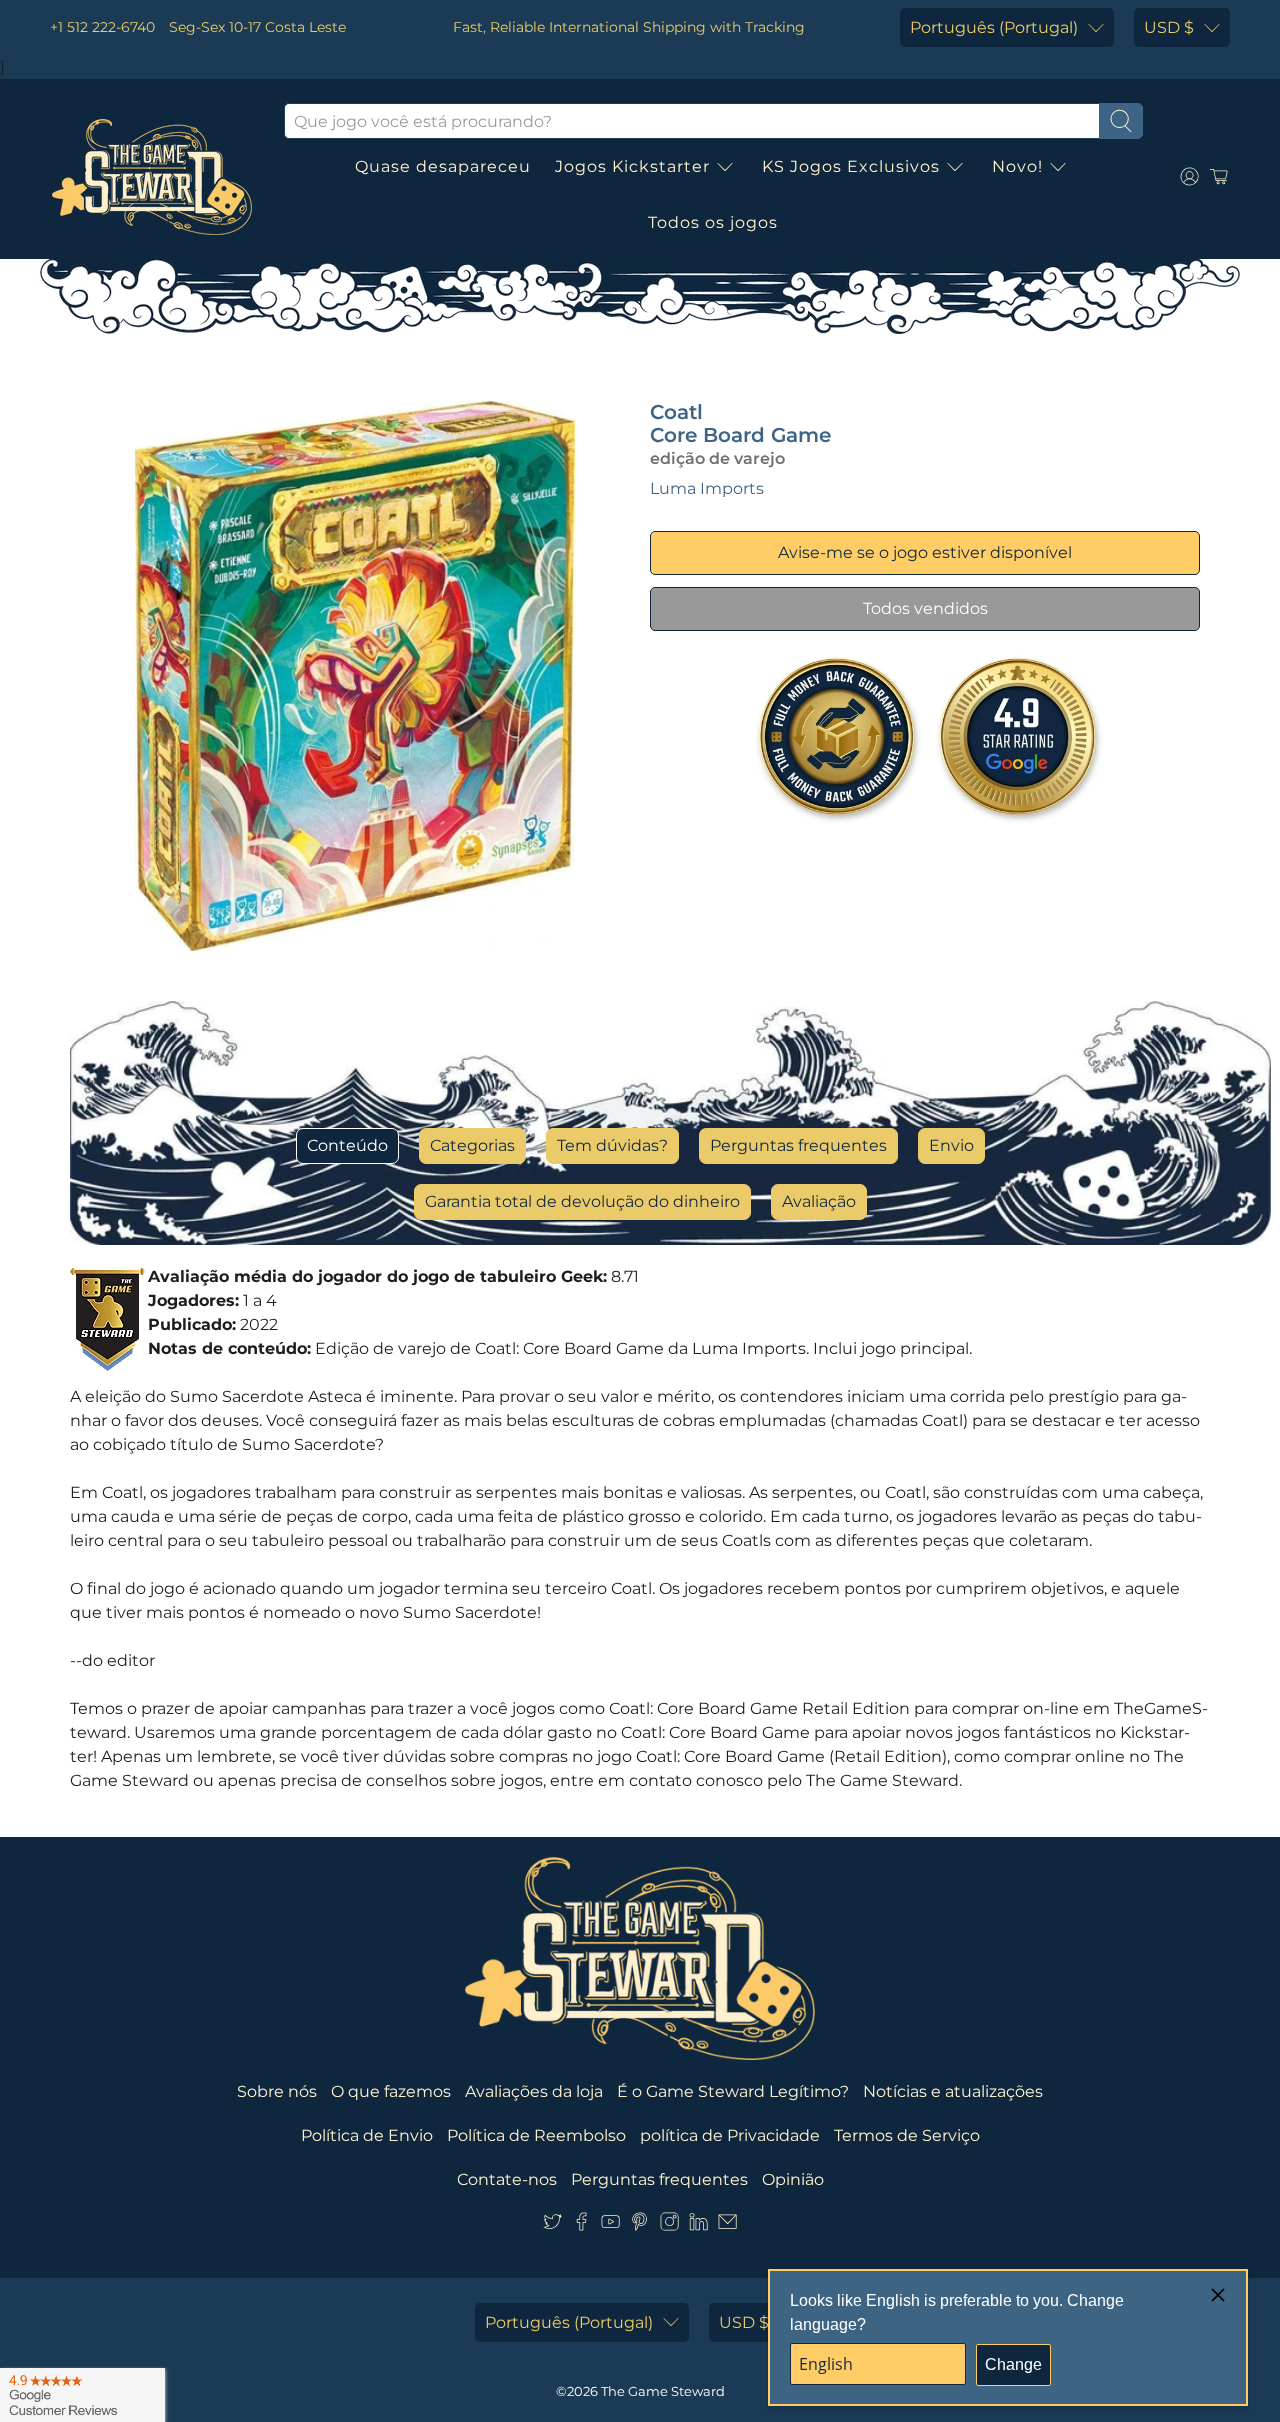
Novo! (1017, 166)
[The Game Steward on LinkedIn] (698, 2225)
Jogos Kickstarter (632, 166)
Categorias (472, 1145)
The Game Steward (663, 2391)
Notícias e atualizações (953, 2091)
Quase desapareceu (443, 166)
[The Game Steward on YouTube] (610, 2225)
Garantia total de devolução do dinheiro (582, 1201)
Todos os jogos (713, 222)
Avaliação (819, 1201)
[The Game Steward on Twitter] (552, 2225)
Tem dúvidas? (612, 1145)
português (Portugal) (994, 27)
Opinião (793, 2179)
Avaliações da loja (534, 2091)
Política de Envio (367, 2135)
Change (1013, 2364)
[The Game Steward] (152, 177)
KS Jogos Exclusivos (851, 166)
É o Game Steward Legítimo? (733, 2091)
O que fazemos (391, 2091)
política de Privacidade (730, 2135)
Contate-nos (507, 2179)
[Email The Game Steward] (727, 2225)
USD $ (1169, 27)
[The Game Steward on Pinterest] (639, 2225)
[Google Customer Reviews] (82, 2395)
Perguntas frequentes (798, 1145)
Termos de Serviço (907, 2135)
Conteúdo (347, 1145)
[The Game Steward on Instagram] (669, 2225)
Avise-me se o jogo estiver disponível (925, 552)
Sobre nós (277, 2091)
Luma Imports (707, 488)
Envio (951, 1145)
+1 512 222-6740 (102, 27)
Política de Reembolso (536, 2135)
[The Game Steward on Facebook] (581, 2225)
